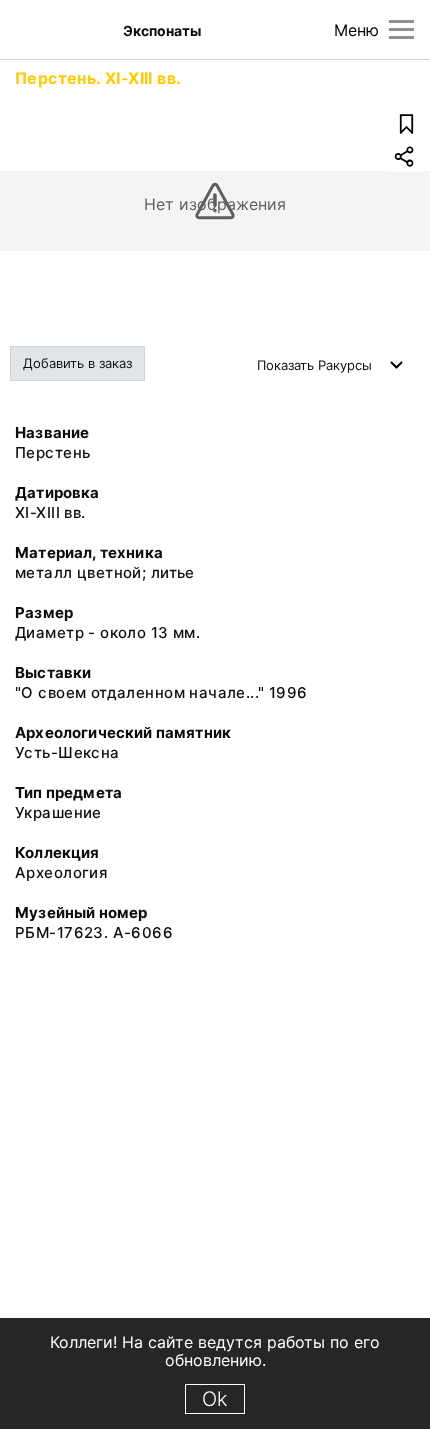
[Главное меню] (401, 29)
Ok (215, 1399)
